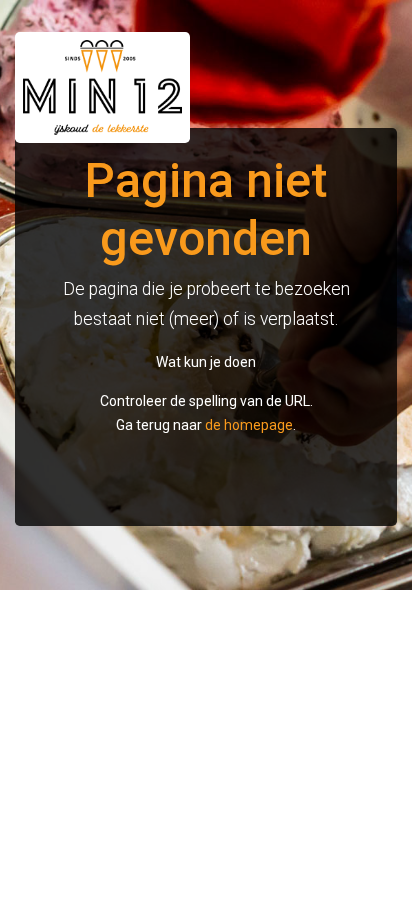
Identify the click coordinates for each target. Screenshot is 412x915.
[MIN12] (110, 87)
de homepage (249, 425)
